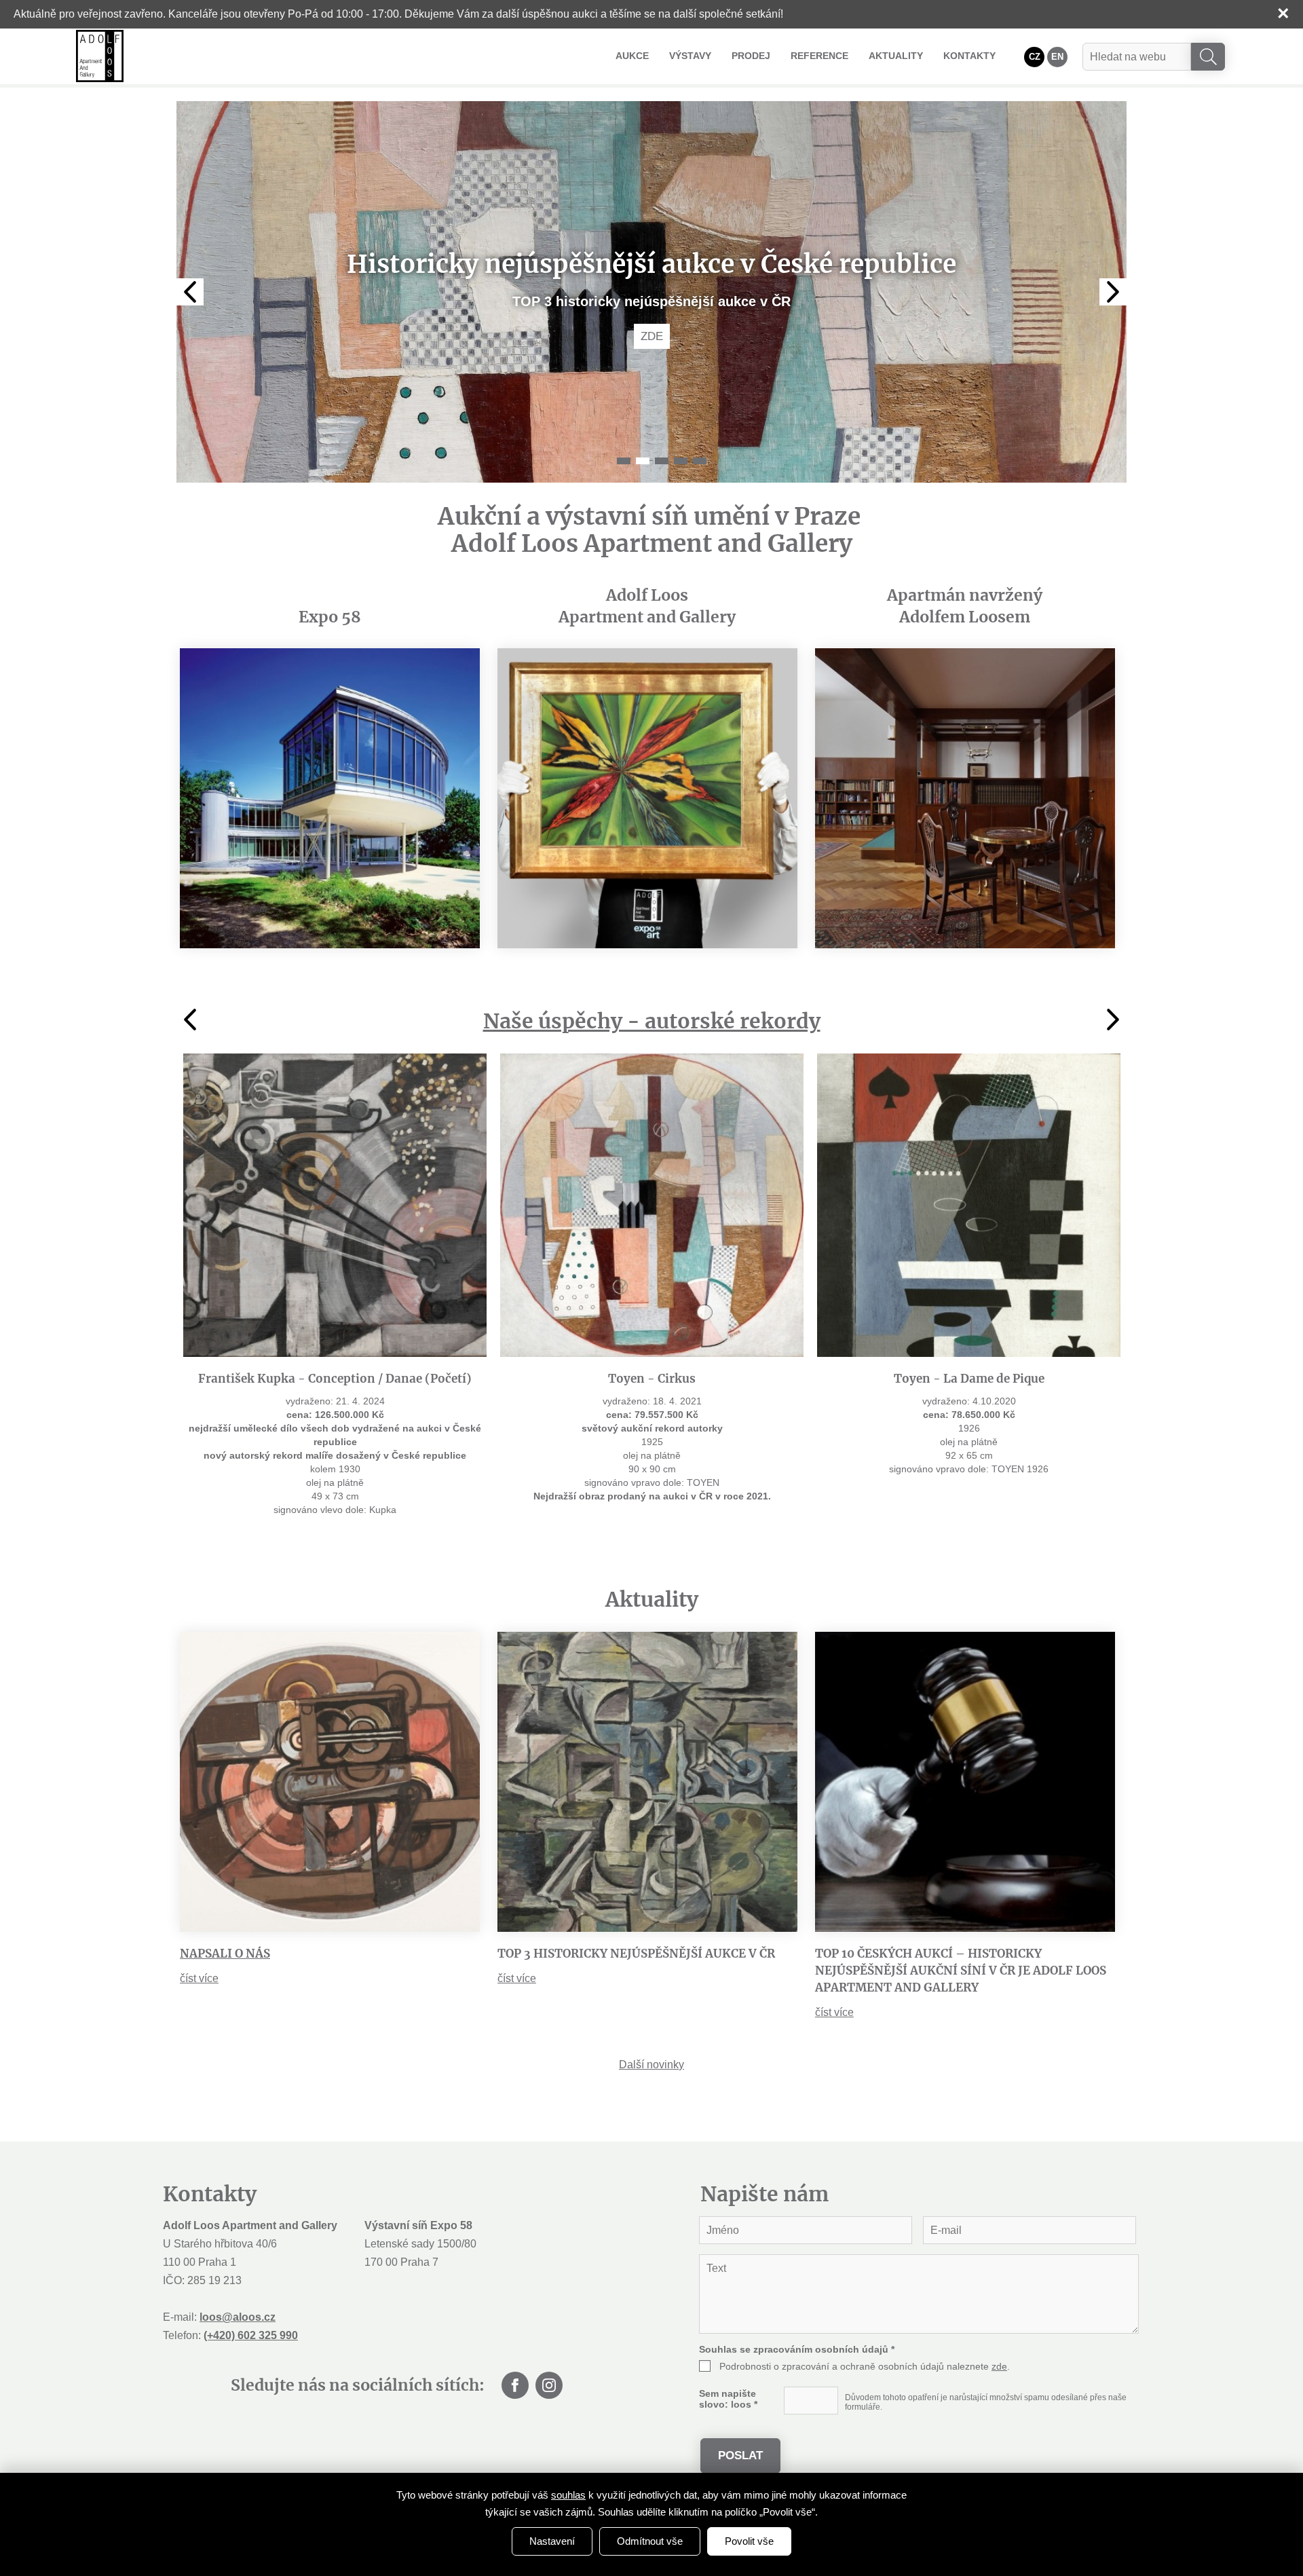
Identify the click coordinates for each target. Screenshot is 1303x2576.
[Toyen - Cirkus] (652, 1205)
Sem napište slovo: (728, 2399)
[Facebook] (515, 2385)
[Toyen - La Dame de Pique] (969, 1205)
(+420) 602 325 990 (251, 2335)
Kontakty (969, 56)
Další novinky (651, 2065)
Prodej (751, 56)
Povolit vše (749, 2541)
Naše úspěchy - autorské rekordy (652, 1021)
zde (999, 2366)
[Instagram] (549, 2385)
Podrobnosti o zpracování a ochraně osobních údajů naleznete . (865, 2366)
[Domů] (100, 56)
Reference (819, 56)
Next (1113, 292)
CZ (1035, 57)
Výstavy (690, 56)
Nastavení (552, 2541)
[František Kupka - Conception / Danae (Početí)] (335, 1205)
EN (1057, 57)
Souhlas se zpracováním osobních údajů (797, 2349)
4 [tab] (681, 461)
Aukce (632, 56)
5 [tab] (700, 461)
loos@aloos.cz (238, 2317)
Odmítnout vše (650, 2541)
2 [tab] (643, 461)
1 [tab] (624, 461)
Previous (190, 292)
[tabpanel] (651, 292)
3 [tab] (662, 461)
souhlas (568, 2495)
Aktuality (896, 56)
